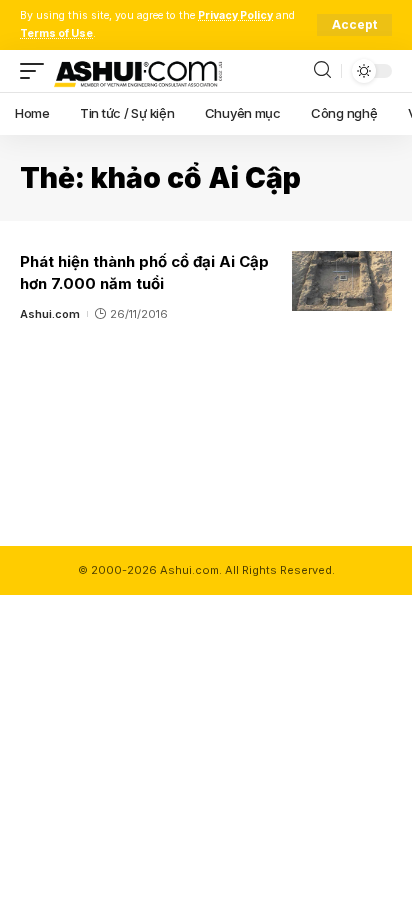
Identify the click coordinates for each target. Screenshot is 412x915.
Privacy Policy (235, 15)
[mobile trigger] (37, 71)
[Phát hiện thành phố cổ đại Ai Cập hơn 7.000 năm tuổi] (342, 281)
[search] (322, 70)
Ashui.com (50, 314)
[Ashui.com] (138, 71)
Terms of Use (56, 33)
